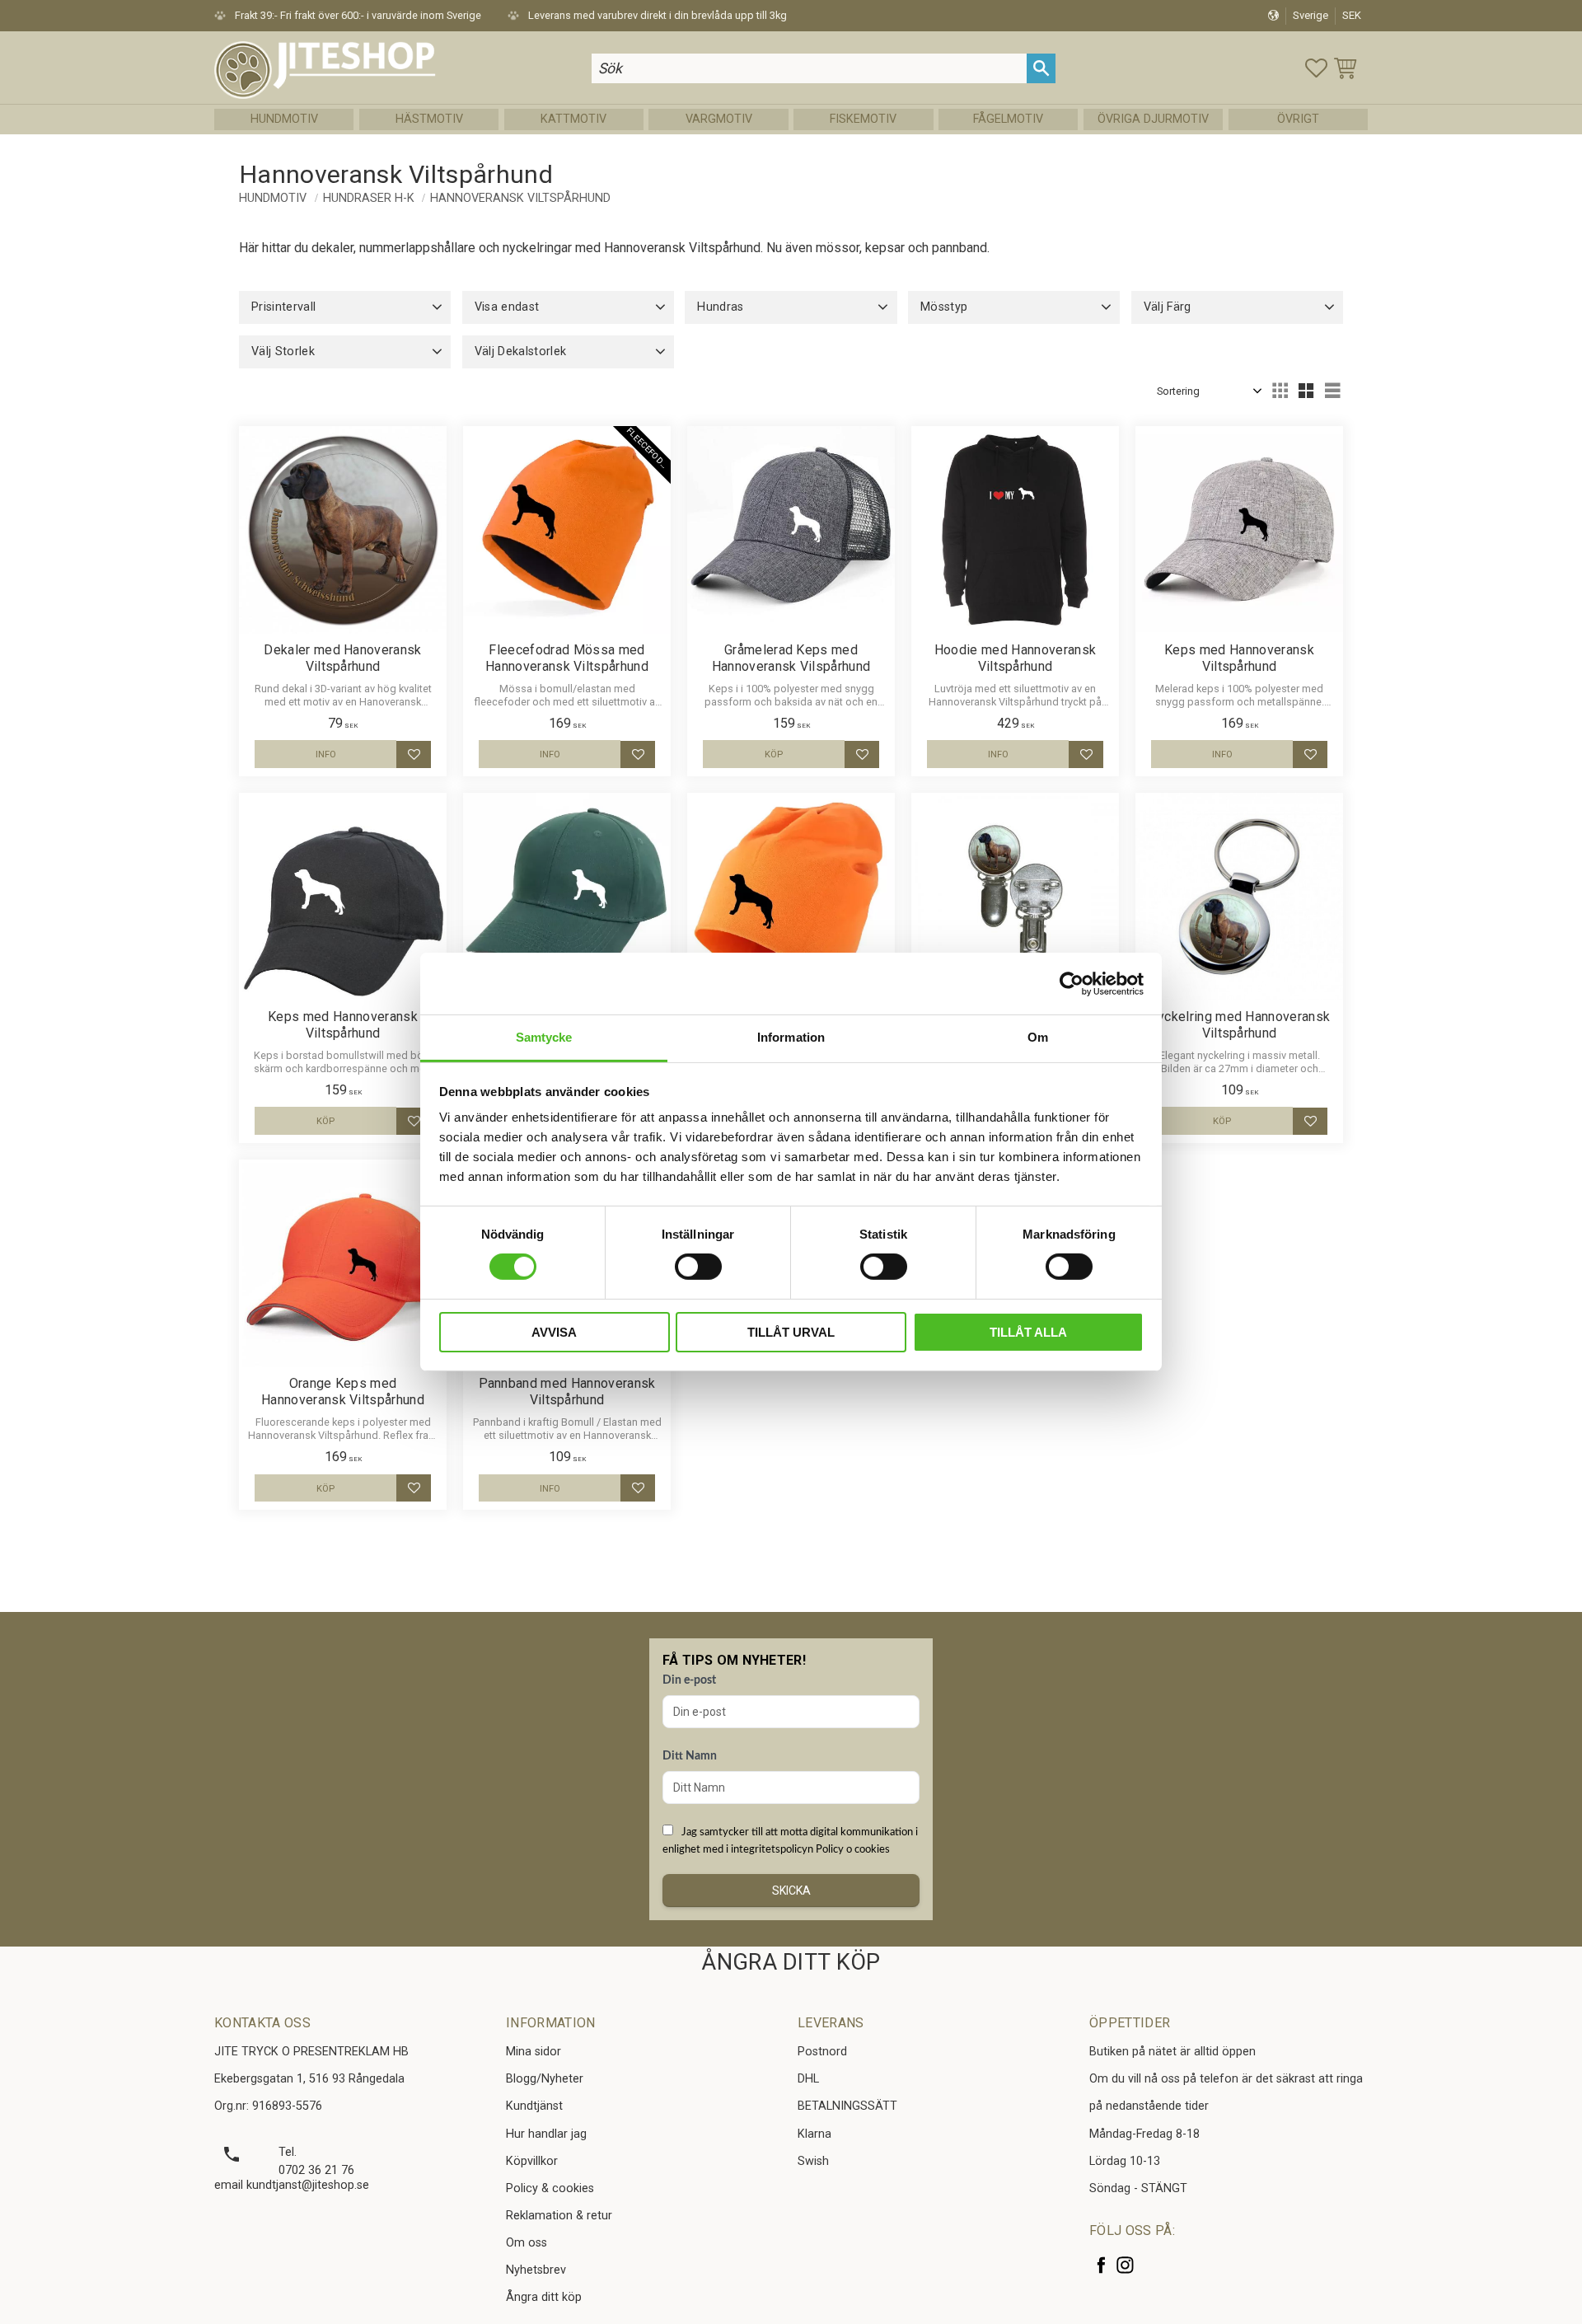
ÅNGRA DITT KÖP (791, 1962)
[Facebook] (1101, 2265)
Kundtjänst (534, 2106)
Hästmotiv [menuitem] (429, 119)
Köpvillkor (532, 2161)
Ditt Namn (690, 1756)
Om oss (527, 2243)
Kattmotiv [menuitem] (573, 119)
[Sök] (1041, 68)
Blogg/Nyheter (545, 2079)
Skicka (791, 1891)
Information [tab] (791, 1037)
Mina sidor (534, 2052)
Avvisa (554, 1332)
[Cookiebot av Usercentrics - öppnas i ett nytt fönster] (1072, 983)
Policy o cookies (853, 1849)
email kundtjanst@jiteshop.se (292, 2185)
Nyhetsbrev (536, 2270)
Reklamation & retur (559, 2216)
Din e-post (689, 1680)
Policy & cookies (550, 2188)
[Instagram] (1125, 2265)
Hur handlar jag (546, 2134)
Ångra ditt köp (544, 2297)
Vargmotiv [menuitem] (719, 119)
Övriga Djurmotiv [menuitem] (1153, 119)
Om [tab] (1038, 1037)
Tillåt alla (1028, 1332)
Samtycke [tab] (544, 1037)
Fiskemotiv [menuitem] (863, 119)
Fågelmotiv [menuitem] (1008, 119)
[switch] (698, 1267)
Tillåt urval (791, 1332)
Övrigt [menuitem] (1298, 119)
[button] (1316, 68)
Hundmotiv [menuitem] (284, 119)
